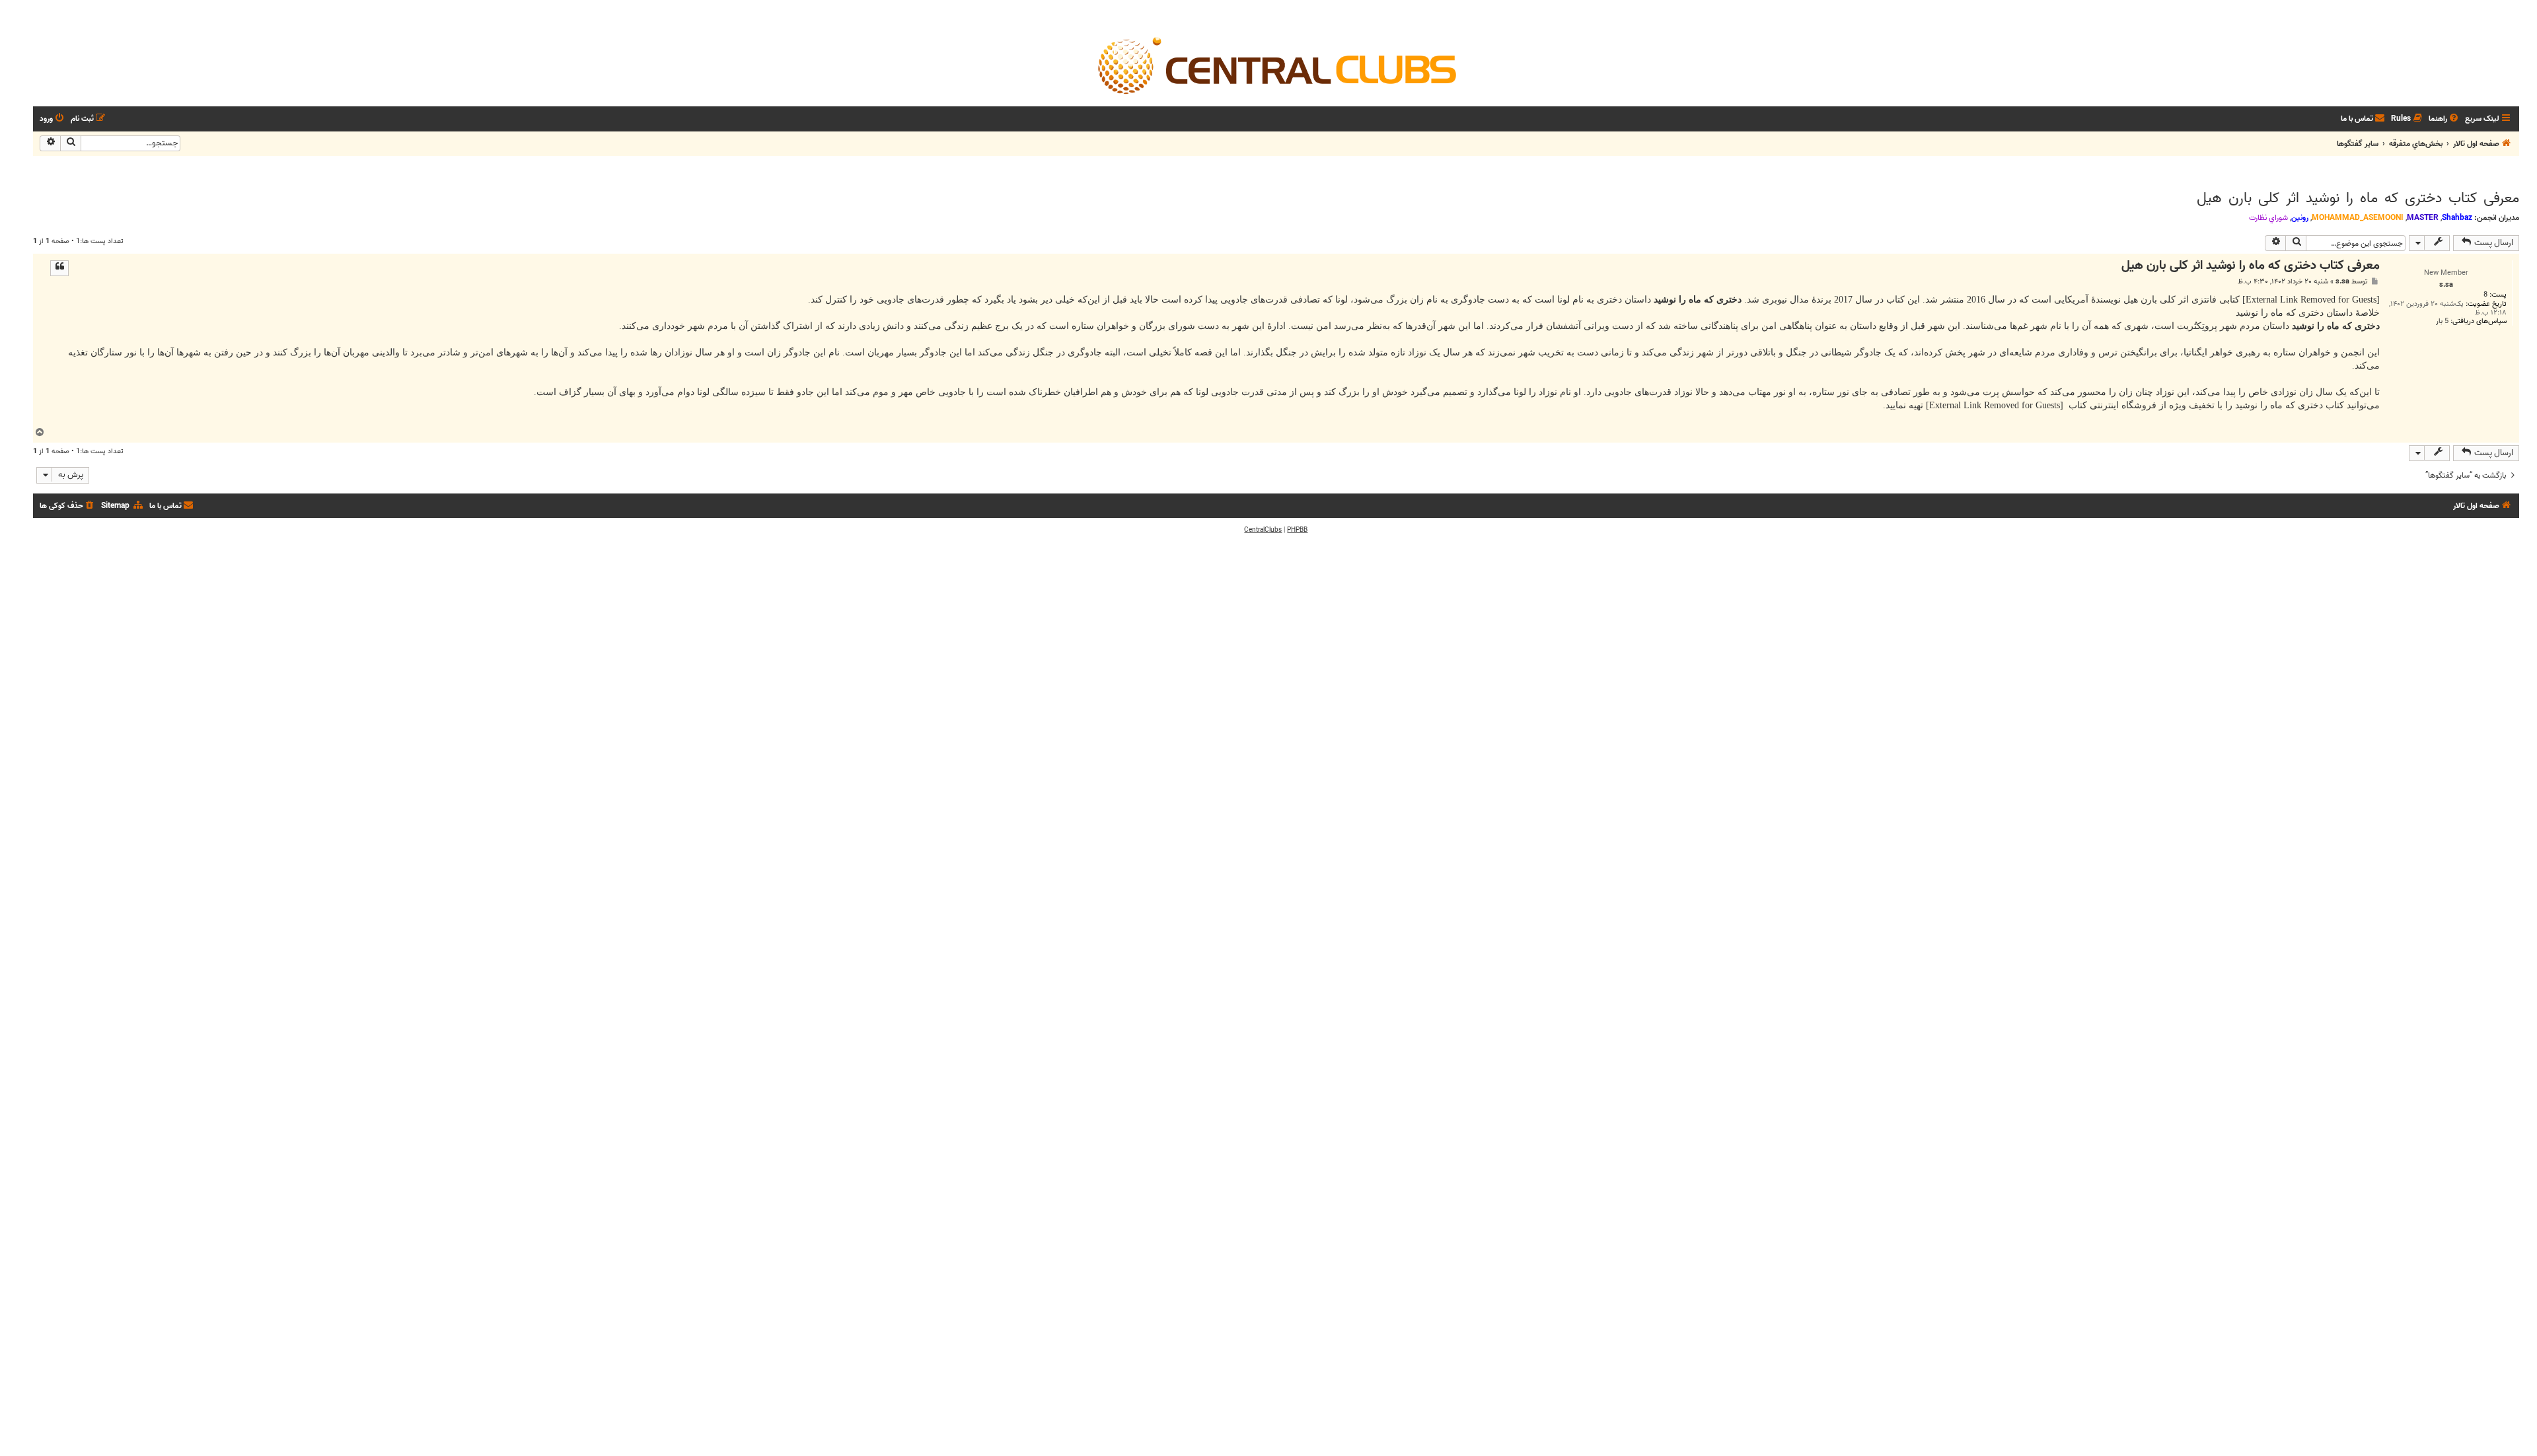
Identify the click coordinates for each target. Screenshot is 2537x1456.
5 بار (2442, 321)
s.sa (2342, 282)
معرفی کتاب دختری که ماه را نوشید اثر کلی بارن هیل (2358, 198)
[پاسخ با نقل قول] (59, 268)
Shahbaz (2457, 218)
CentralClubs (1263, 530)
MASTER (2423, 218)
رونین (2300, 218)
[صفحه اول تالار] (1276, 65)
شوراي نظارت (2268, 218)
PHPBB (1297, 530)
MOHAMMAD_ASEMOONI (2358, 218)
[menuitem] (2445, 119)
